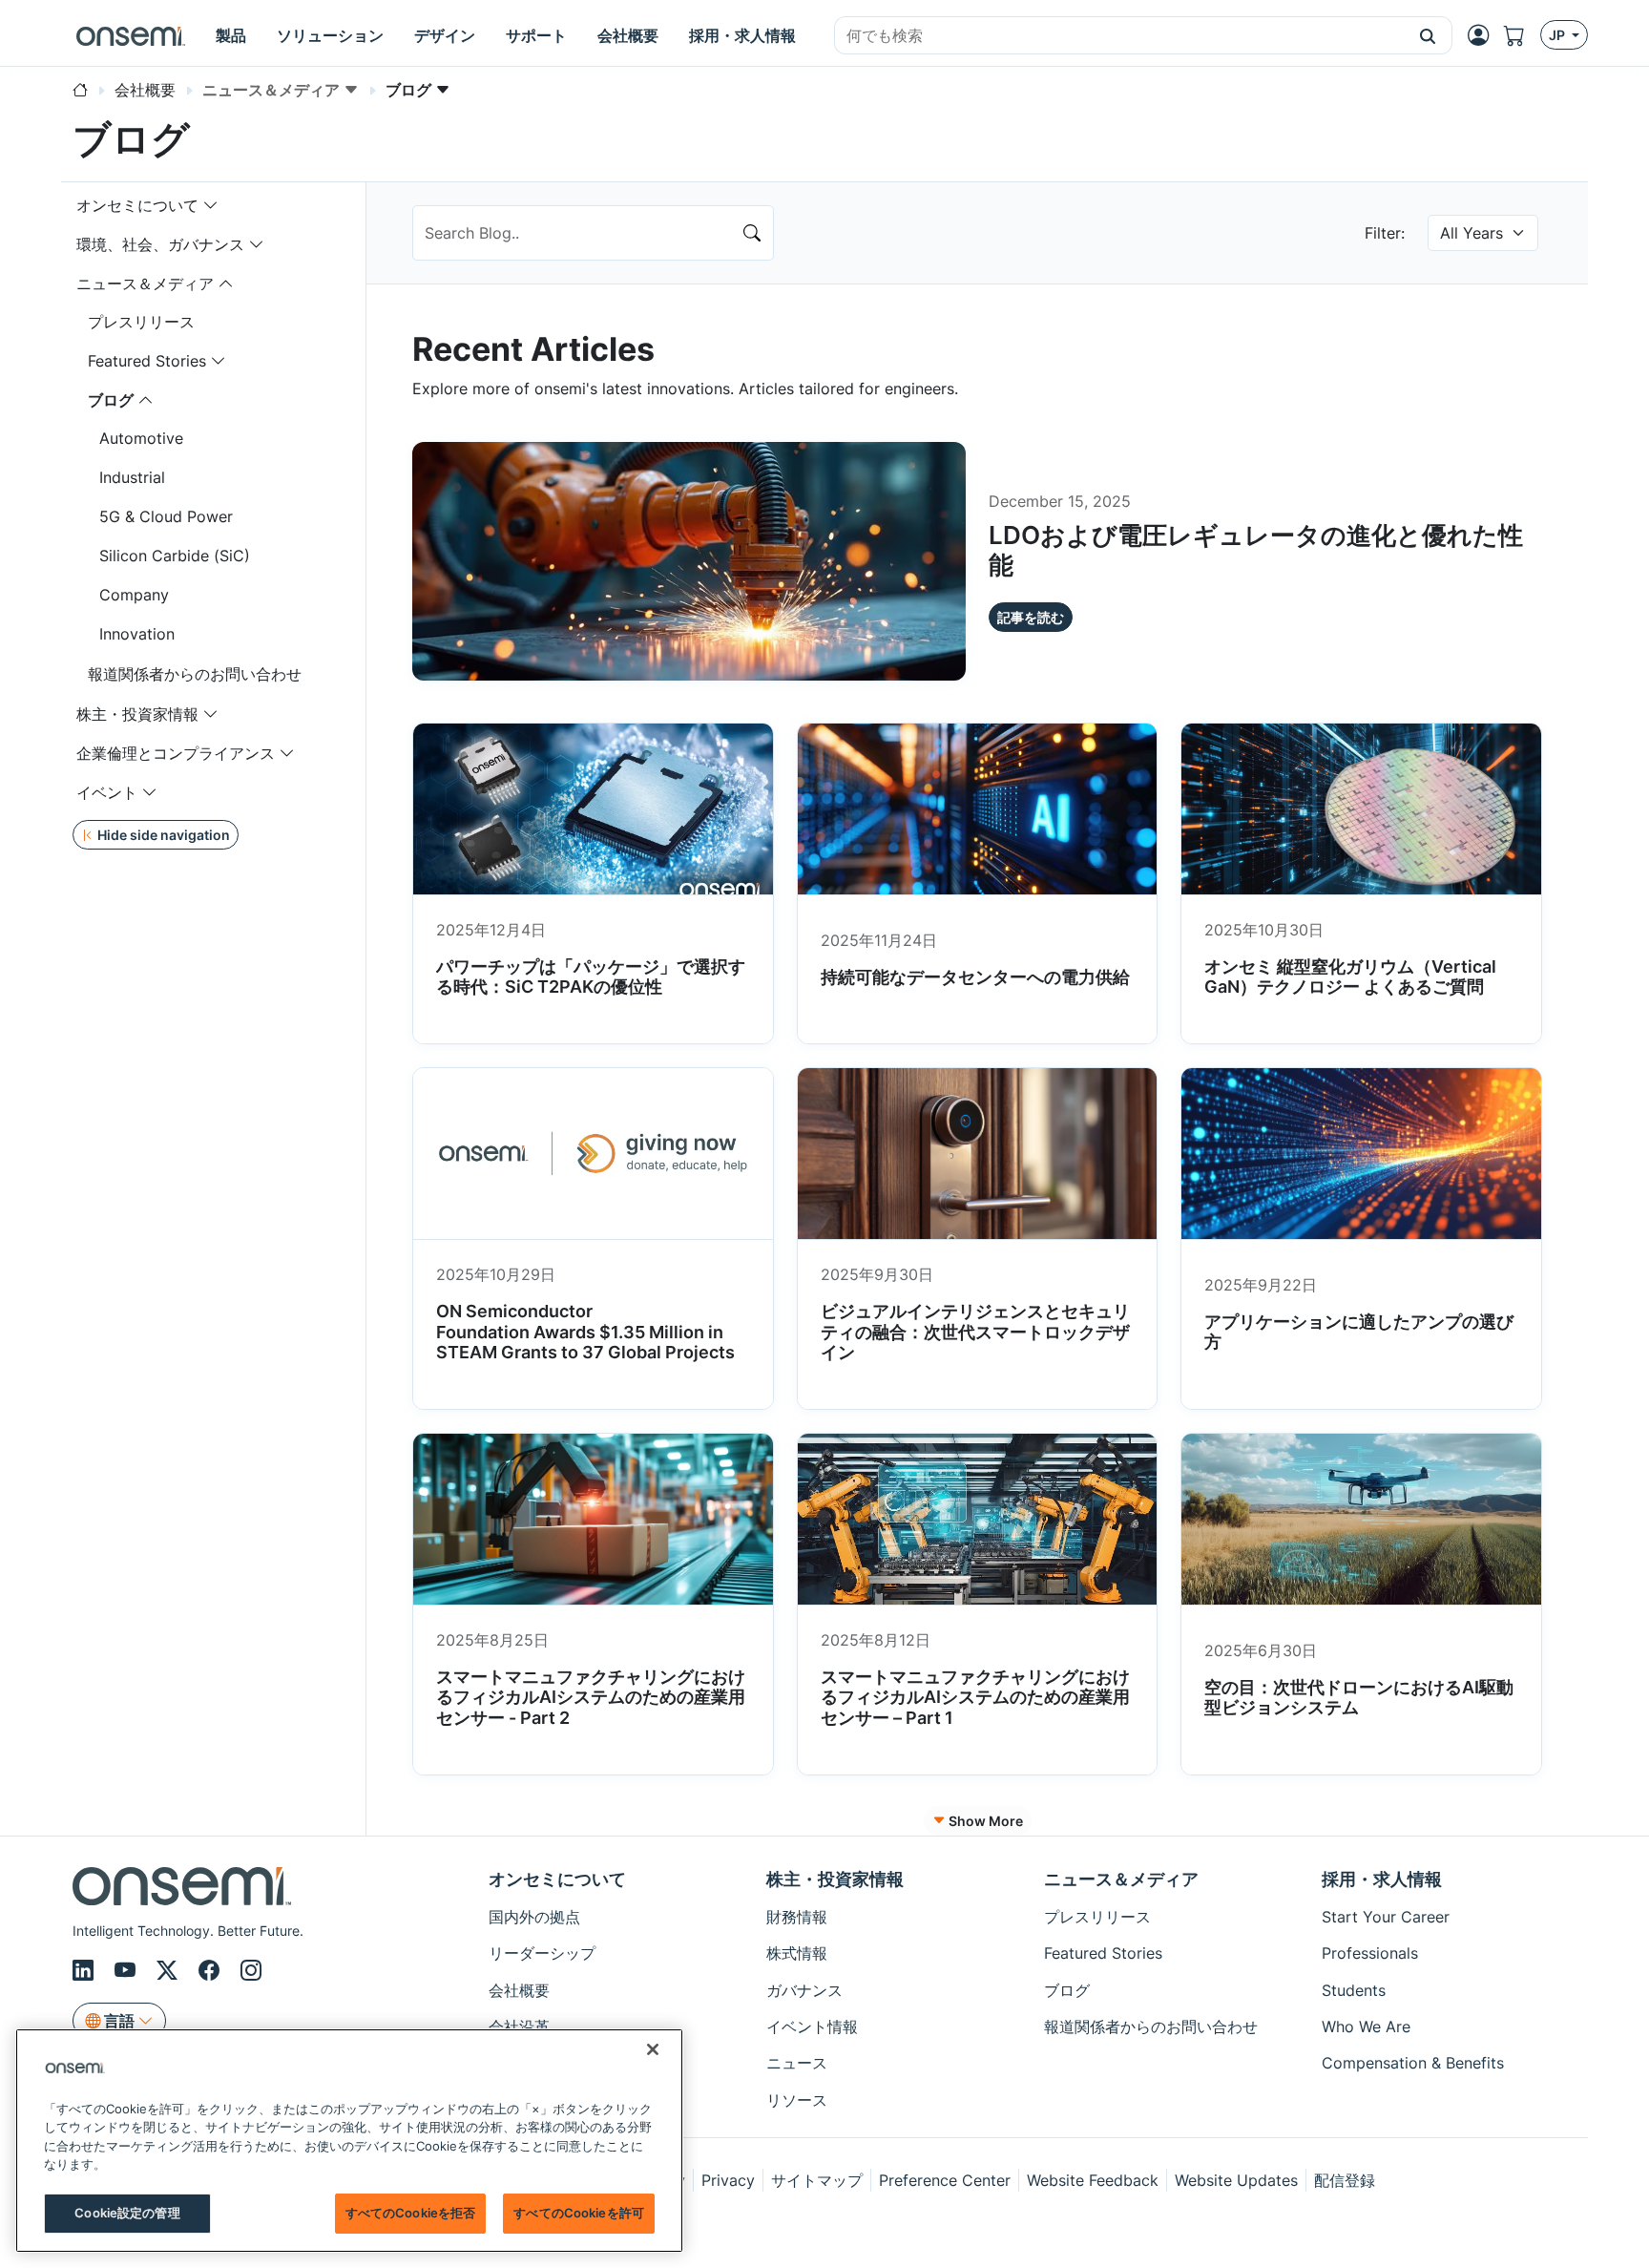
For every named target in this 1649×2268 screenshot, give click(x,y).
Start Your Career (1386, 1917)
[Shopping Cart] (1522, 36)
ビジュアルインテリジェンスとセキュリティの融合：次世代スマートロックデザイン (975, 1332)
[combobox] (1119, 36)
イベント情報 (812, 2026)
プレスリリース (141, 322)
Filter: (1385, 233)
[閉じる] (653, 2049)
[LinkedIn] (86, 1971)
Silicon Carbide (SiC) (175, 556)
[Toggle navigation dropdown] (211, 205)
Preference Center (945, 2180)
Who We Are (1366, 2026)
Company (134, 595)
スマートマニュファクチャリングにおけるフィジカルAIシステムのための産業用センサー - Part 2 (591, 1697)
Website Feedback (1093, 2180)
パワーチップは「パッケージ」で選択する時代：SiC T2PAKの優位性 (591, 977)
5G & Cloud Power (166, 516)
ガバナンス (804, 1990)
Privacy (728, 2180)
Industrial (132, 477)
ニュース (797, 2063)
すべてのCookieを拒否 (411, 2213)
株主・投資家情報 (137, 714)
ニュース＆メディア (145, 283)
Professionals (1370, 1953)
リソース (797, 2100)
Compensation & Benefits (1413, 2063)
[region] (349, 2141)
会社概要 (519, 1990)
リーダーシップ (542, 1953)
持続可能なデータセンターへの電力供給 (975, 977)
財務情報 (797, 1917)
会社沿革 (519, 2026)
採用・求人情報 (1382, 1879)
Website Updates (1236, 2180)
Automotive (141, 438)
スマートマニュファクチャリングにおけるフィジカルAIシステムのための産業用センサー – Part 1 (975, 1697)
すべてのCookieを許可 (579, 2213)
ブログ (111, 400)
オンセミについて (137, 205)
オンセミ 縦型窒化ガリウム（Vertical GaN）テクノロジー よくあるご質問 (1350, 977)
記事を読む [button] (1031, 617)
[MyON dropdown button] (1484, 35)
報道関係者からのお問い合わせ (195, 674)
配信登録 (1345, 2180)
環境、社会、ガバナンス (160, 244)
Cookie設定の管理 (127, 2213)
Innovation (137, 634)
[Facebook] (212, 1971)
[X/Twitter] (170, 1971)
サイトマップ (817, 2180)
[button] (1428, 35)
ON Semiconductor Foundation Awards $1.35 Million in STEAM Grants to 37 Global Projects (587, 1332)
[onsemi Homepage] (131, 35)
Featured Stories (147, 361)
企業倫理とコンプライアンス (176, 753)
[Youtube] (128, 1971)
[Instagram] (251, 1971)
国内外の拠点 (534, 1917)
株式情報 (797, 1953)
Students (1354, 1990)
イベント (107, 792)
